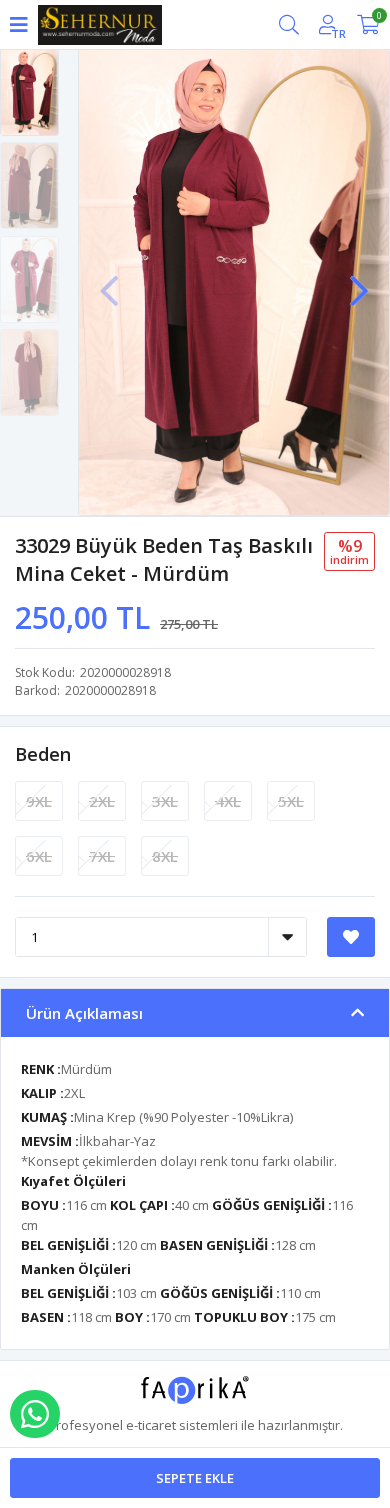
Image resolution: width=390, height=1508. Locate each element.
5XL (291, 801)
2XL (102, 801)
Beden (43, 754)
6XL (39, 856)
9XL (39, 801)
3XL (165, 801)
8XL (165, 856)
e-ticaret (151, 1425)
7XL (102, 856)
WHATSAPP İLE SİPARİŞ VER (35, 1414)
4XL (228, 801)
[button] (359, 281)
